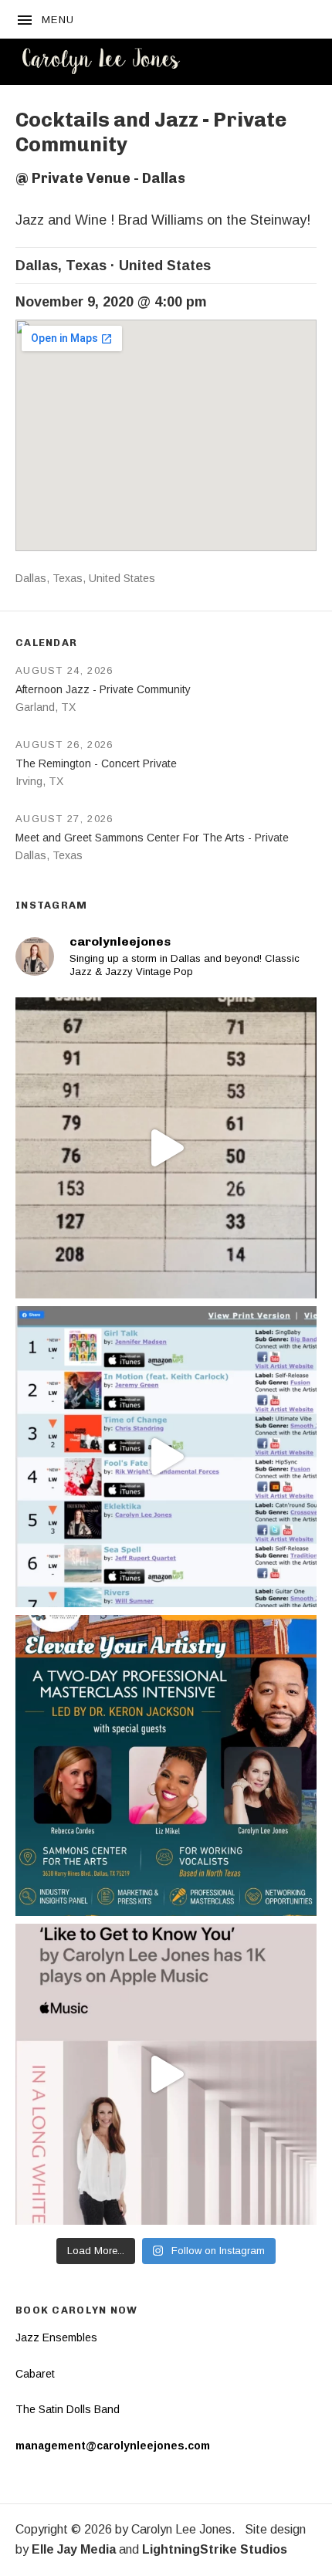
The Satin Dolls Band (68, 2409)
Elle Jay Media (74, 2549)
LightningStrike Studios (215, 2549)
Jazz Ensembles (56, 2337)
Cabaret (35, 2374)
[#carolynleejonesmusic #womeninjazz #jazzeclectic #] (166, 2074)
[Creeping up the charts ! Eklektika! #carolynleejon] (166, 1148)
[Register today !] (166, 1765)
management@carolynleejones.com (113, 2446)
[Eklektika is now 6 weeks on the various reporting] (166, 1457)
